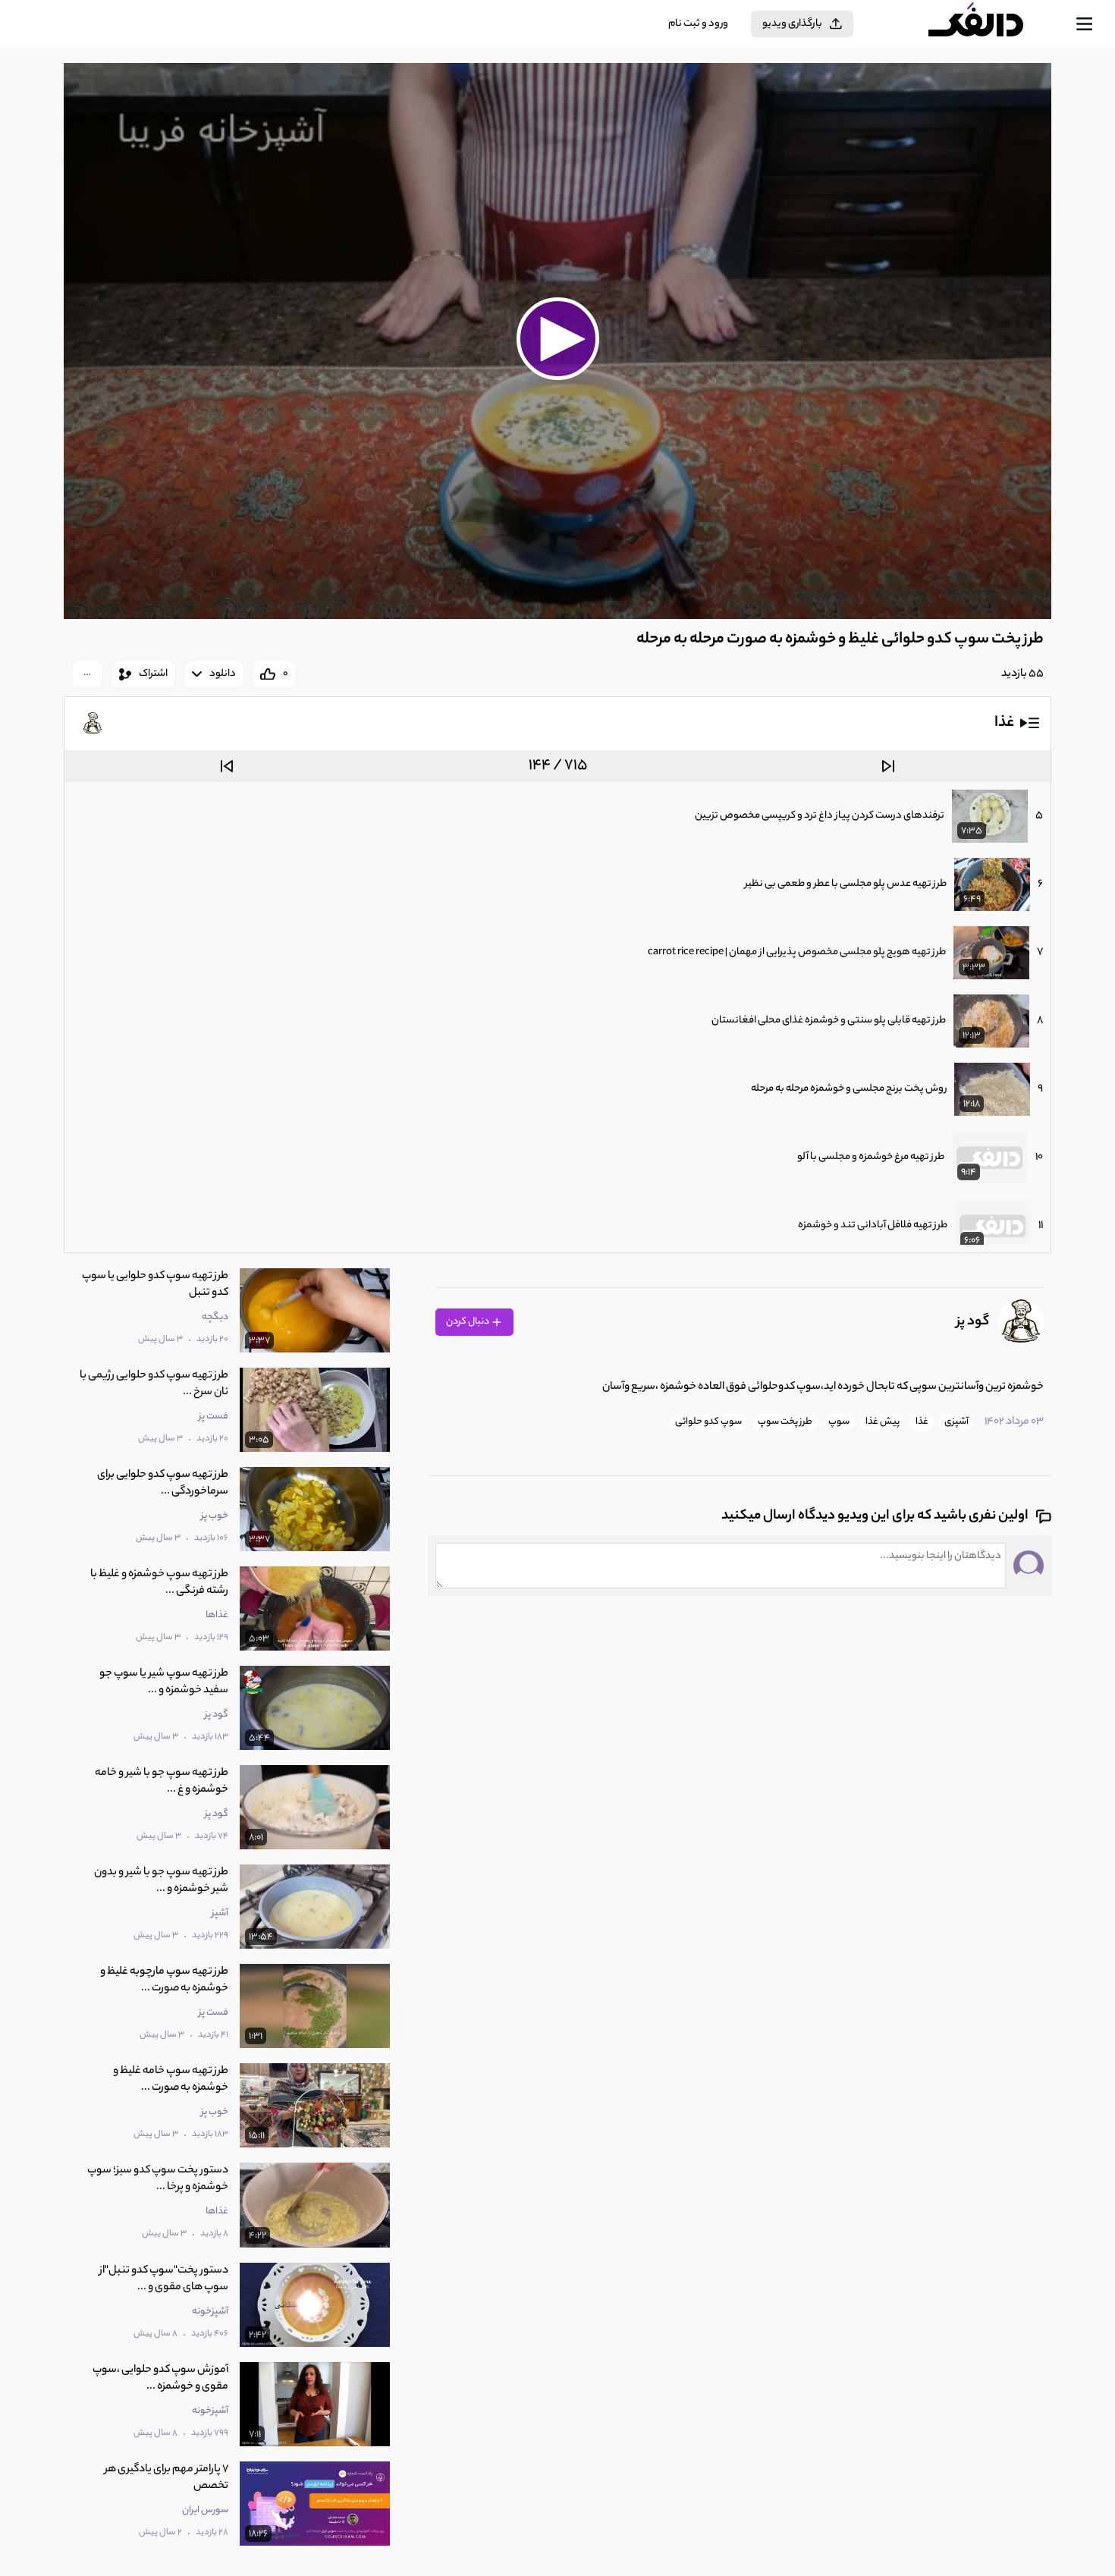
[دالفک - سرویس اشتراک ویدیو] (989, 24)
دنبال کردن (468, 1322)
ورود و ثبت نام (698, 24)
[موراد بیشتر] (87, 674)
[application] (557, 341)
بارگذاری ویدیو (792, 24)
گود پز (973, 1322)
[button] (557, 339)
